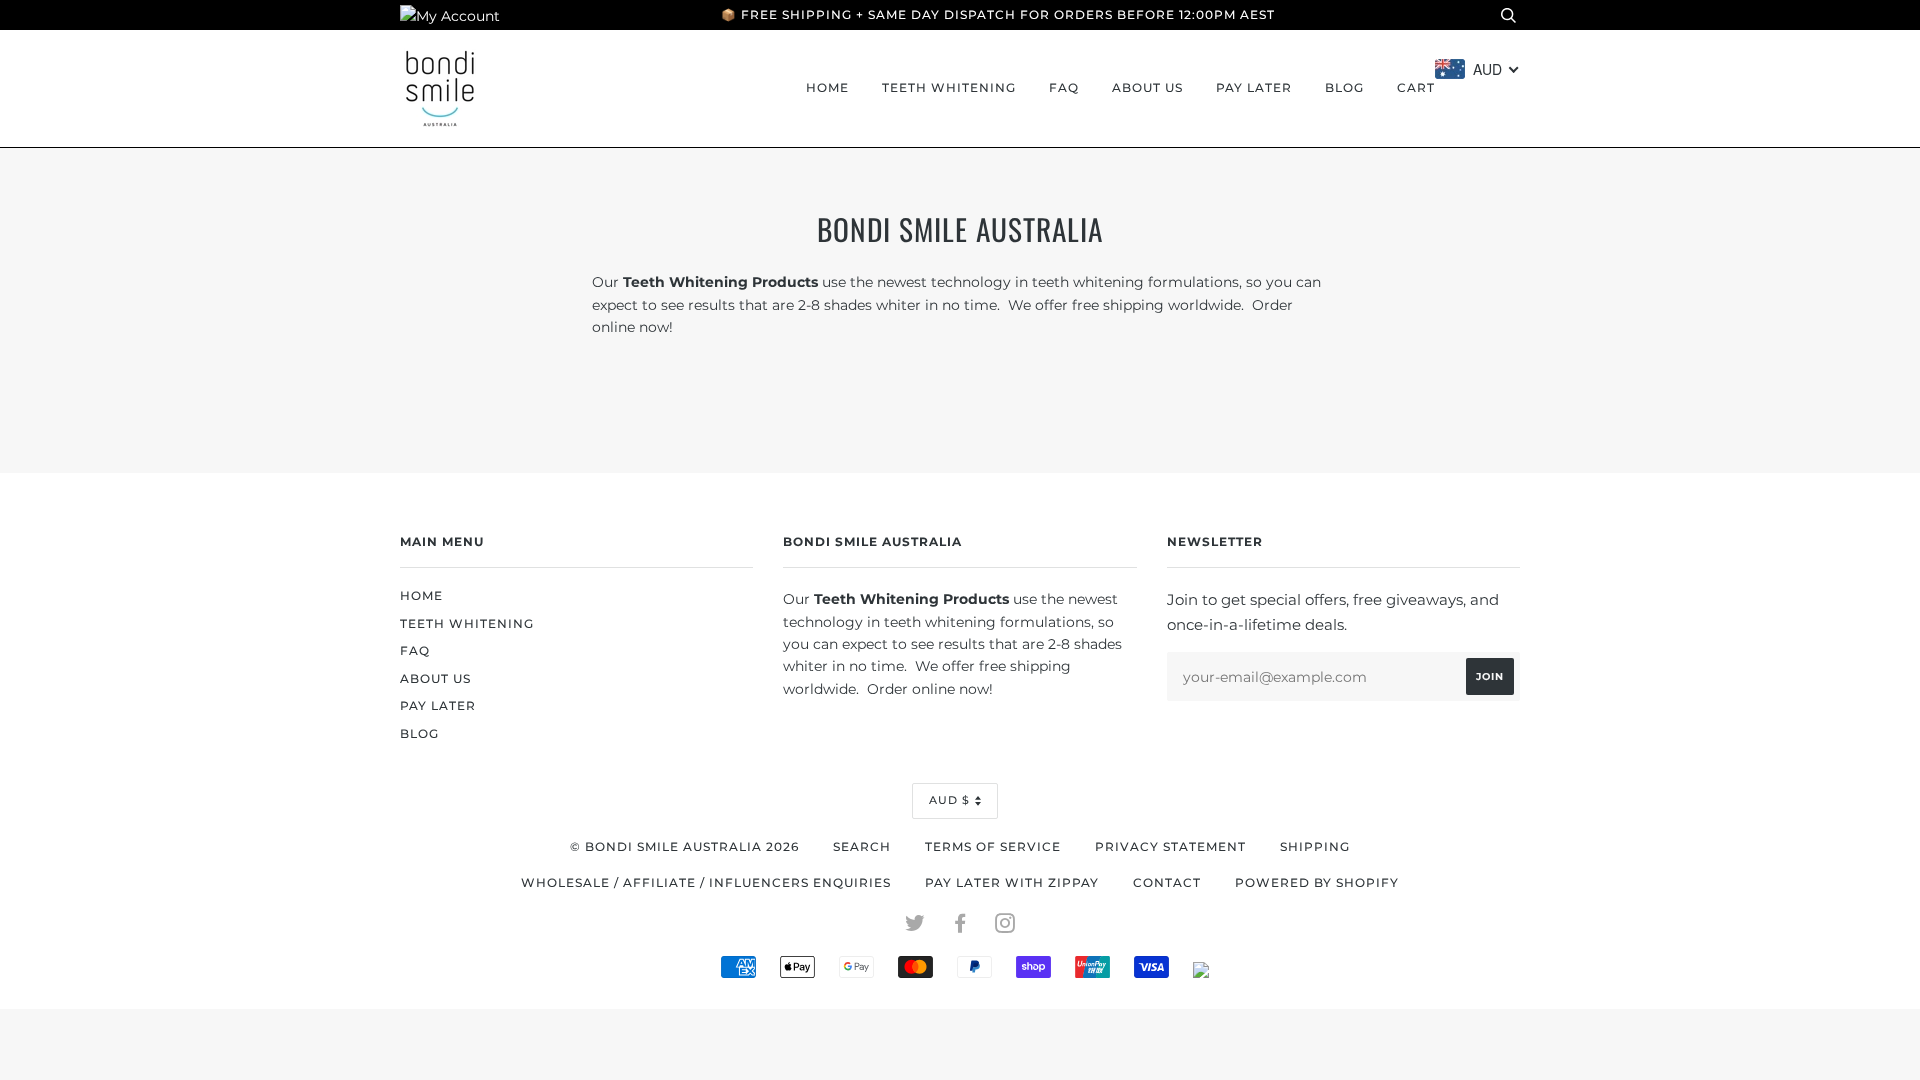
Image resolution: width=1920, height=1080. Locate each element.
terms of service (993, 847)
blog (1344, 88)
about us (1147, 88)
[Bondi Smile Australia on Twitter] (915, 927)
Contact (1167, 883)
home (827, 88)
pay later (1254, 88)
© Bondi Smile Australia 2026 (684, 847)
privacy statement (1170, 847)
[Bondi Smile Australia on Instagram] (1005, 927)
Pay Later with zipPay (1012, 883)
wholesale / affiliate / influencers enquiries (706, 883)
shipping (1315, 847)
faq (1064, 88)
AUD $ (949, 800)
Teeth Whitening (949, 88)
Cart (1416, 88)
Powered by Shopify (1317, 883)
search (862, 847)
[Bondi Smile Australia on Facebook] (960, 927)
